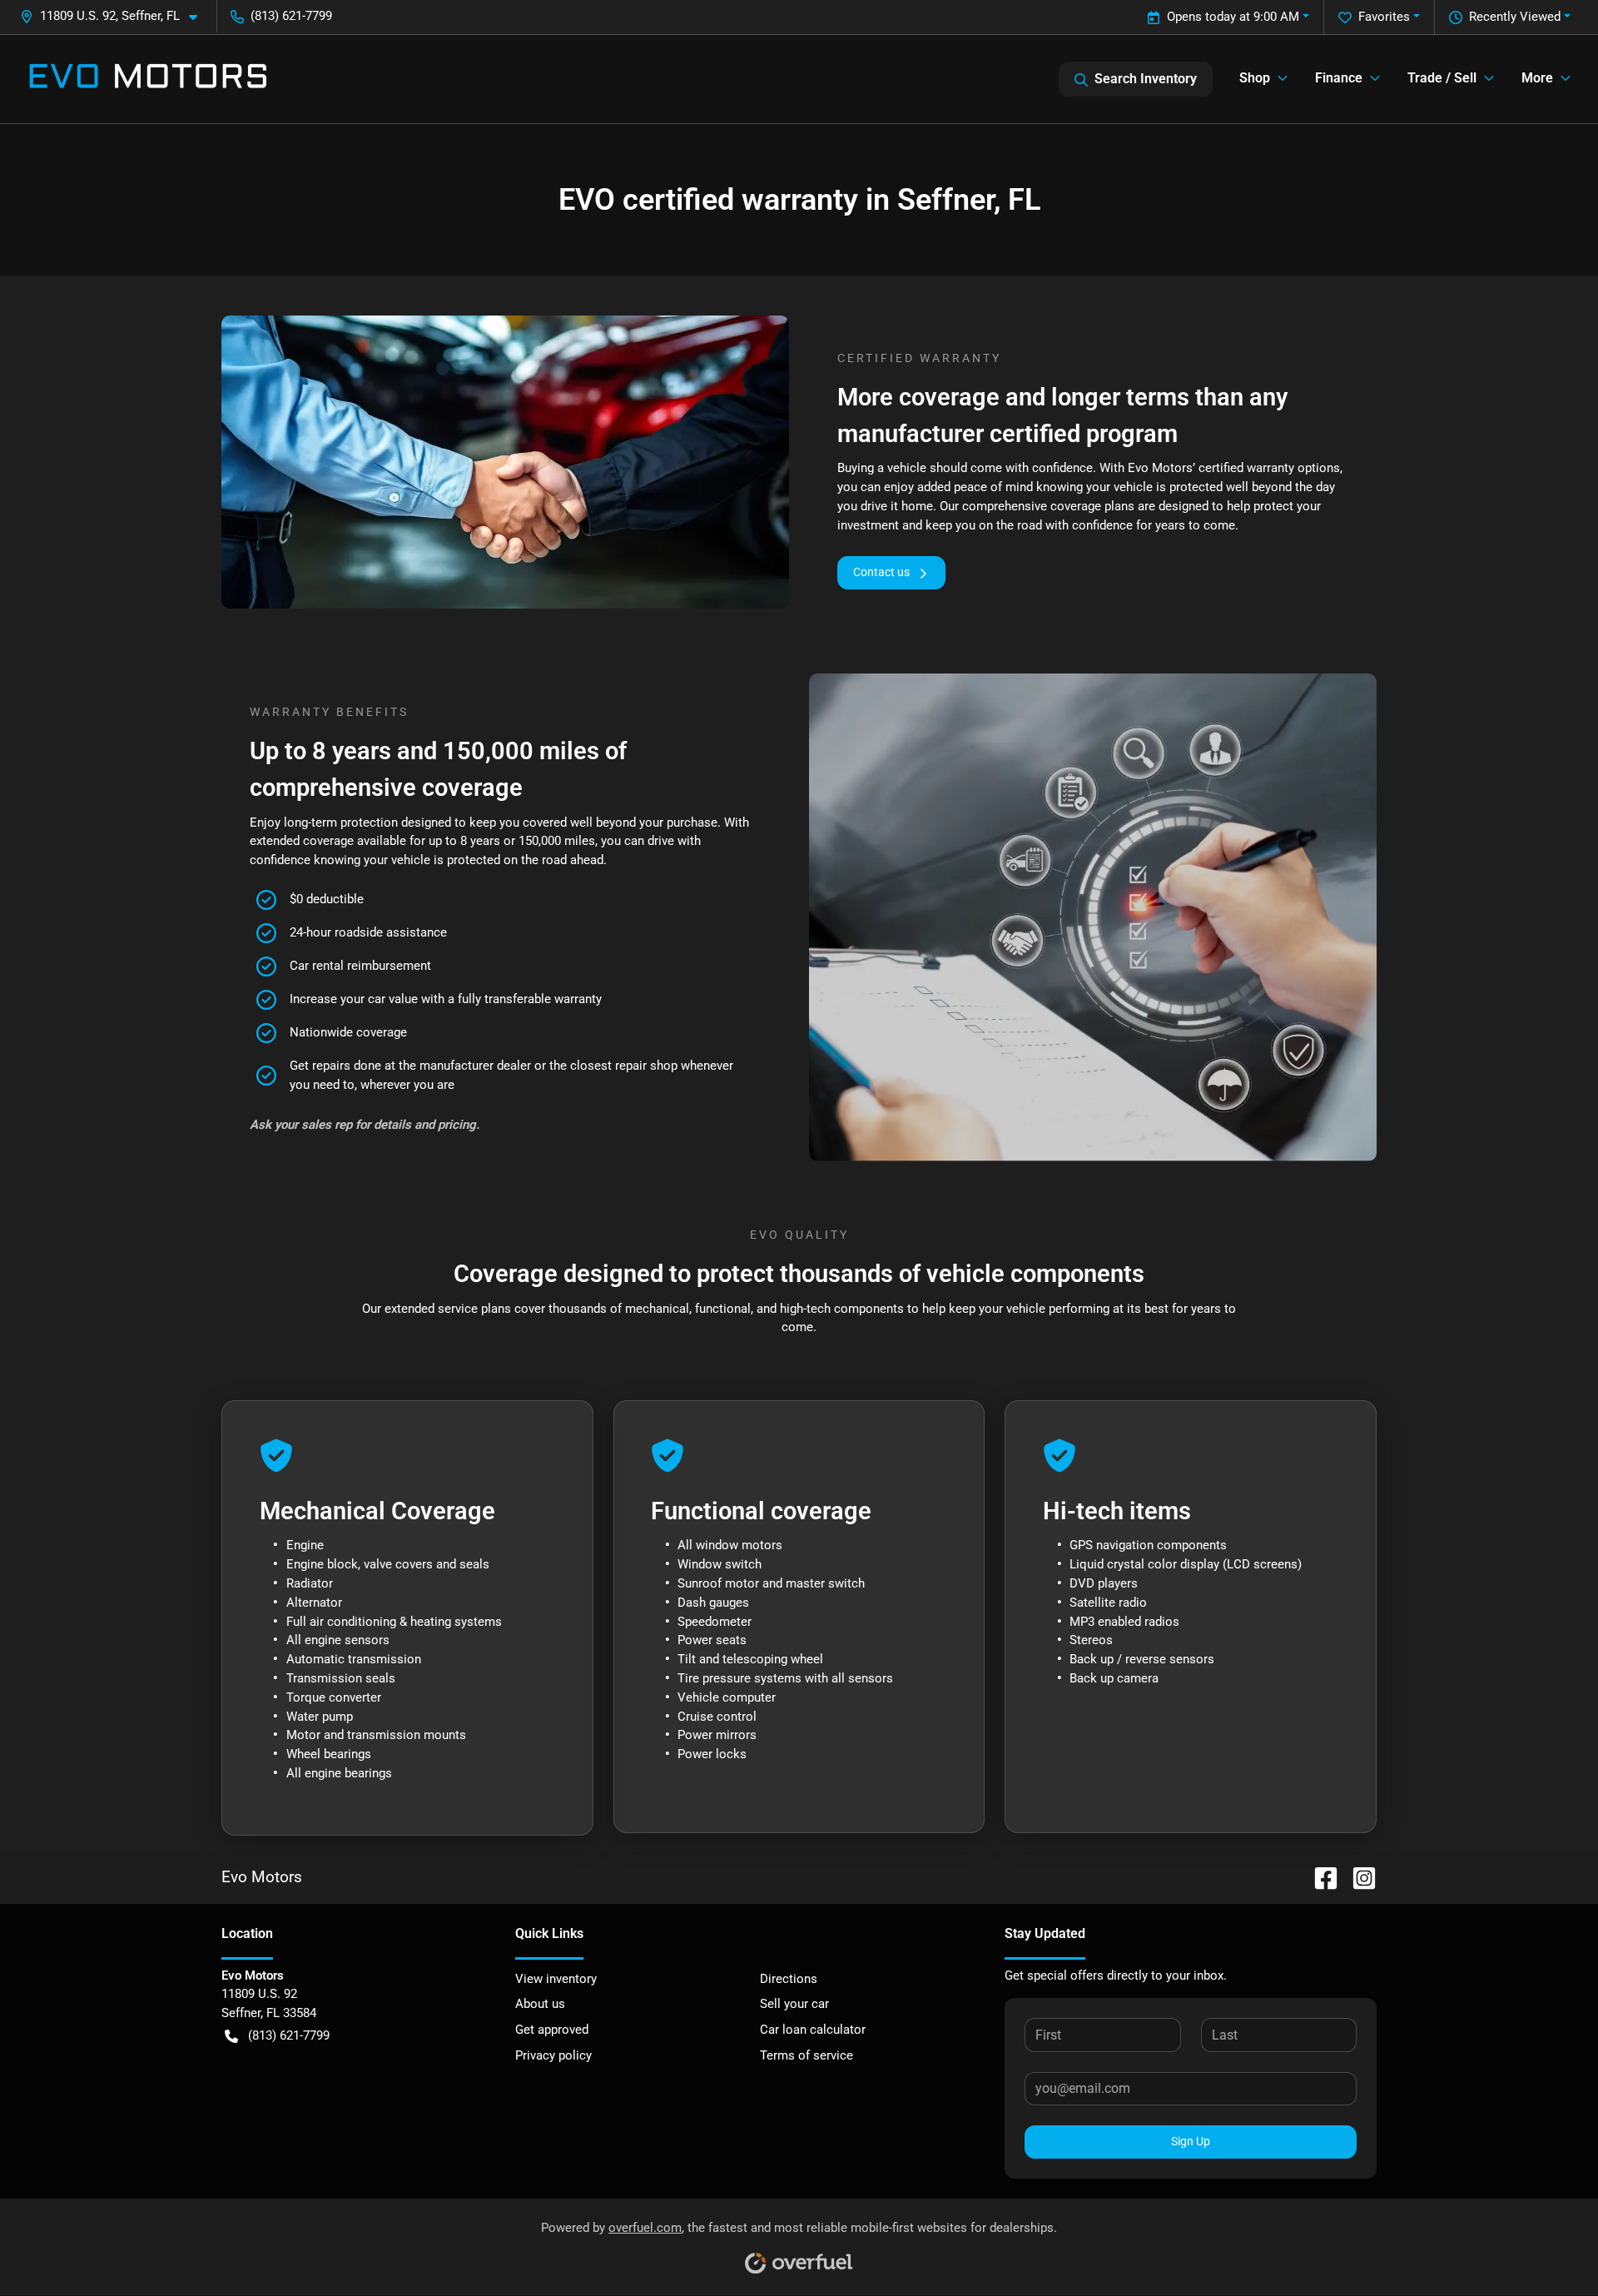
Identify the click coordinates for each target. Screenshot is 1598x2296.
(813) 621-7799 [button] (291, 16)
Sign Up (1191, 2141)
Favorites (1384, 17)
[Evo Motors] (148, 79)
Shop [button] (1255, 78)
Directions (789, 1979)
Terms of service (806, 2055)
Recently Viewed (1515, 17)
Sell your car (794, 2004)
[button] (115, 16)
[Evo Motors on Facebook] (1319, 1877)
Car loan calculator (813, 2030)
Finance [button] (1339, 78)
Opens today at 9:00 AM (1233, 17)
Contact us (881, 572)
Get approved (552, 2030)
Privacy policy (553, 2055)
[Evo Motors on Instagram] (1357, 1877)
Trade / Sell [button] (1442, 78)
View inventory (556, 1979)
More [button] (1537, 78)
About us (540, 2004)
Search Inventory (1146, 79)
